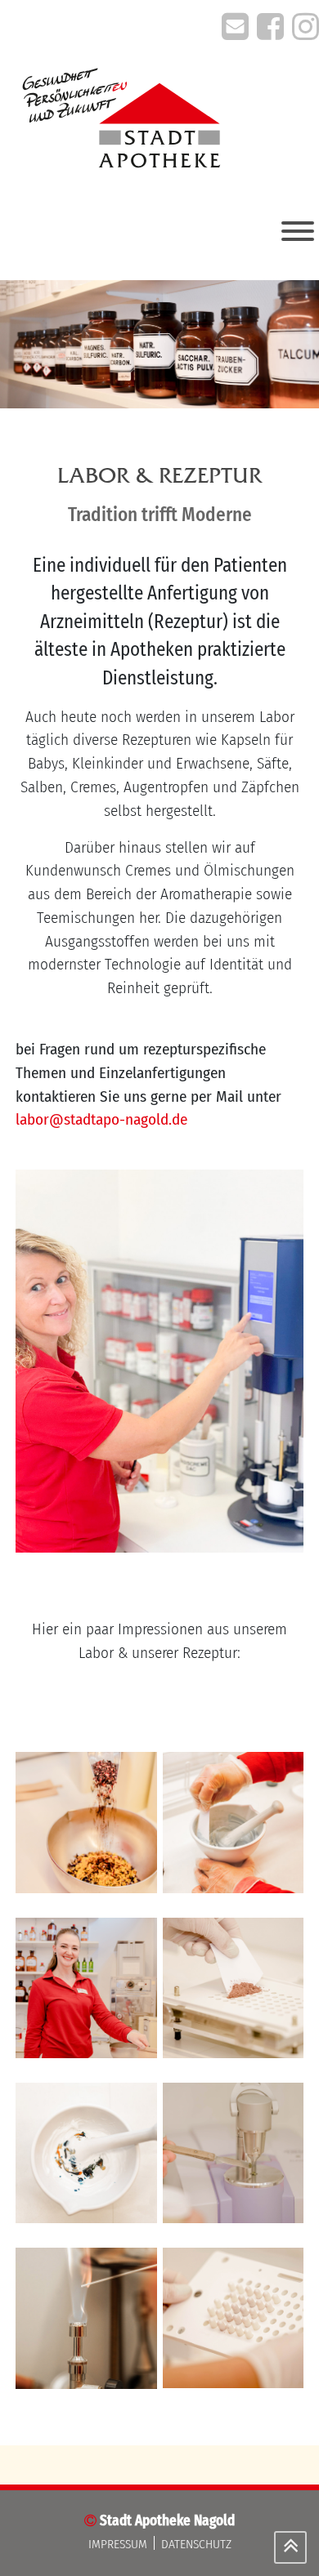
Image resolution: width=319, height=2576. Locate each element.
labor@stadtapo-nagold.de (101, 1119)
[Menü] (298, 231)
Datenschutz (196, 2544)
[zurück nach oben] (290, 2547)
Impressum (118, 2544)
